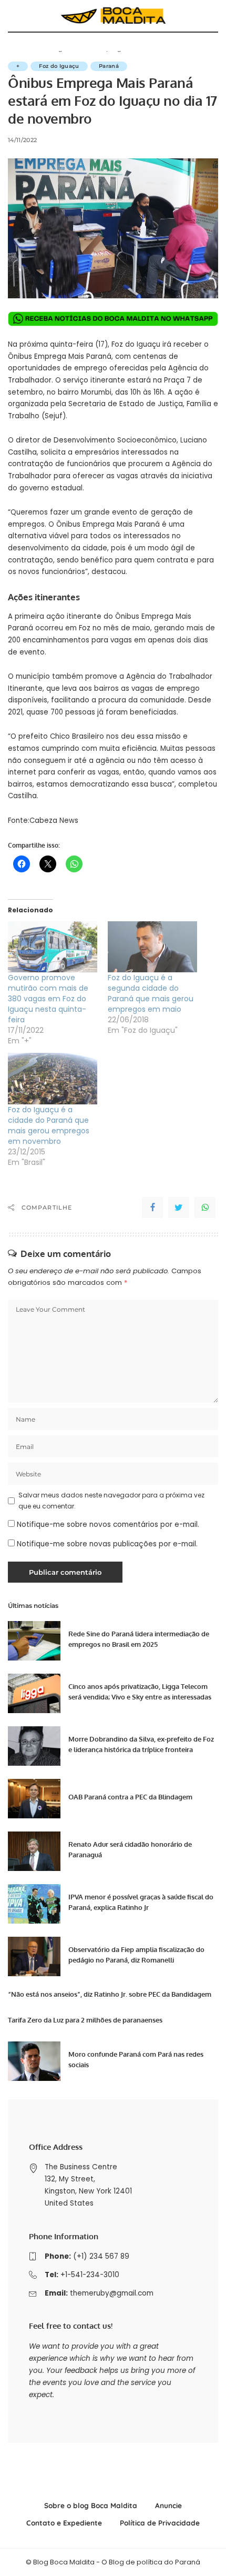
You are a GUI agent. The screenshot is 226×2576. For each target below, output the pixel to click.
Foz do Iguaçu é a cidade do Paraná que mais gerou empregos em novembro (49, 1125)
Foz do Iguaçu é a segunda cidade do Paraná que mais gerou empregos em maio (151, 993)
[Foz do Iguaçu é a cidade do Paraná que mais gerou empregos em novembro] (53, 1078)
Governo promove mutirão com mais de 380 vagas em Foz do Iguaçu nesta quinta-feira (48, 999)
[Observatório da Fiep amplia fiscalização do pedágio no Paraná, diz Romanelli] (34, 1956)
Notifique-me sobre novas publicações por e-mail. (107, 1544)
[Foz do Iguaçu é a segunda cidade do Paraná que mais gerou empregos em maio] (152, 947)
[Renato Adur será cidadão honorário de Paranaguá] (34, 1851)
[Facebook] (152, 1207)
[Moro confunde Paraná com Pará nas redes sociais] (34, 2061)
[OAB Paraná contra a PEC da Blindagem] (34, 1799)
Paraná (109, 66)
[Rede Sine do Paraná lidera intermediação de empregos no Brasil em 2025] (34, 1641)
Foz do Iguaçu (59, 66)
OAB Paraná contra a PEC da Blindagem (130, 1797)
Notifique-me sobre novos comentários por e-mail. (108, 1525)
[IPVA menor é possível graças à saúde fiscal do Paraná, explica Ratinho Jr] (34, 1904)
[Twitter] (179, 1207)
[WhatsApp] (205, 1207)
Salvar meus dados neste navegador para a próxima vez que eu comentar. (111, 1500)
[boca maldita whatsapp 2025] (113, 319)
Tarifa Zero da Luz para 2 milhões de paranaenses (85, 2020)
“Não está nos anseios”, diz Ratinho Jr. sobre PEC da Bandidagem (110, 1994)
